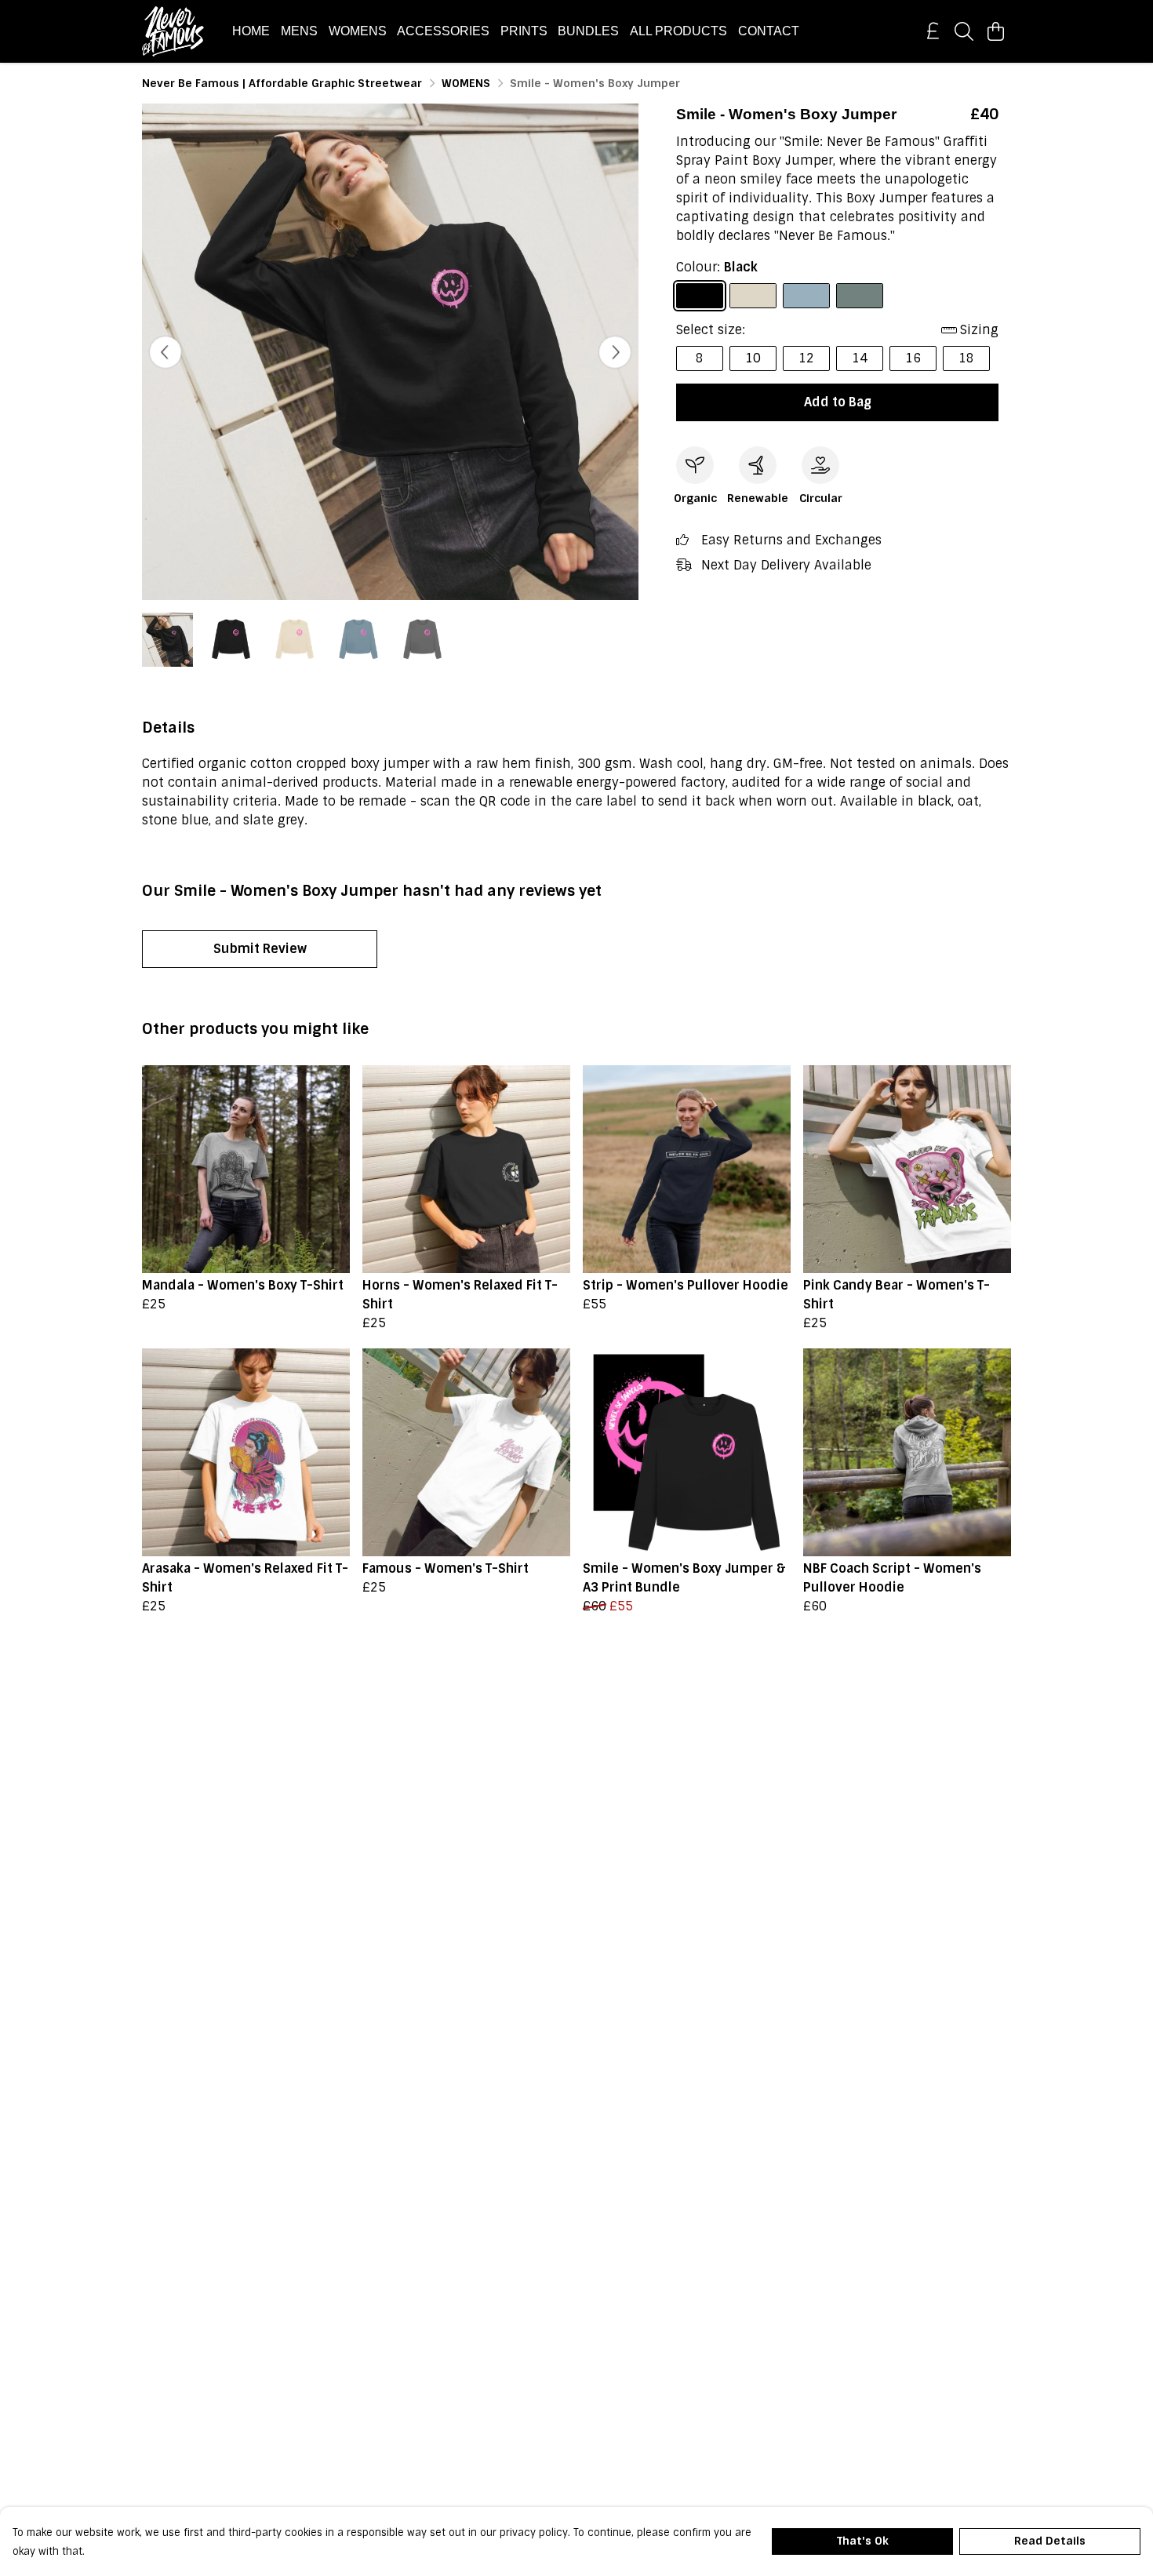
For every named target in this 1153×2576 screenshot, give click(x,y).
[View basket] (995, 31)
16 (913, 358)
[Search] (964, 31)
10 (753, 358)
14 (860, 358)
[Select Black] (700, 296)
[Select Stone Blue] (806, 296)
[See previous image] (165, 352)
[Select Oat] (753, 296)
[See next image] (615, 352)
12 (806, 358)
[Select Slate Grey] (860, 296)
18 (966, 358)
